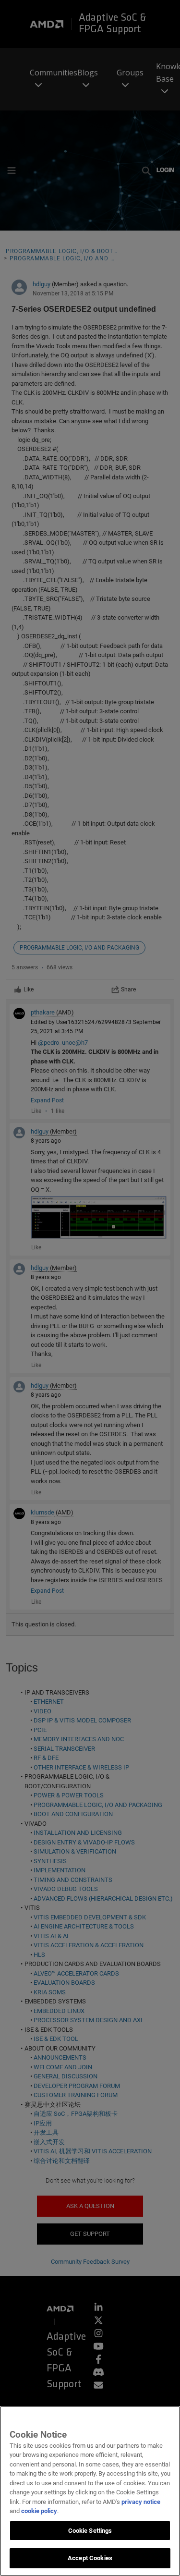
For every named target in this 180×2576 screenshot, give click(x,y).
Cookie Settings (90, 2531)
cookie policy (39, 2511)
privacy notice (141, 2502)
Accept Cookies (90, 2558)
